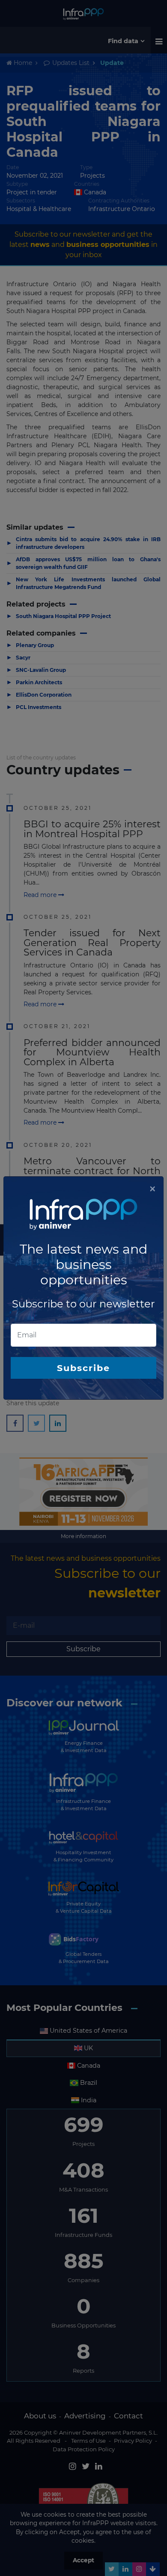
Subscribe (83, 1368)
